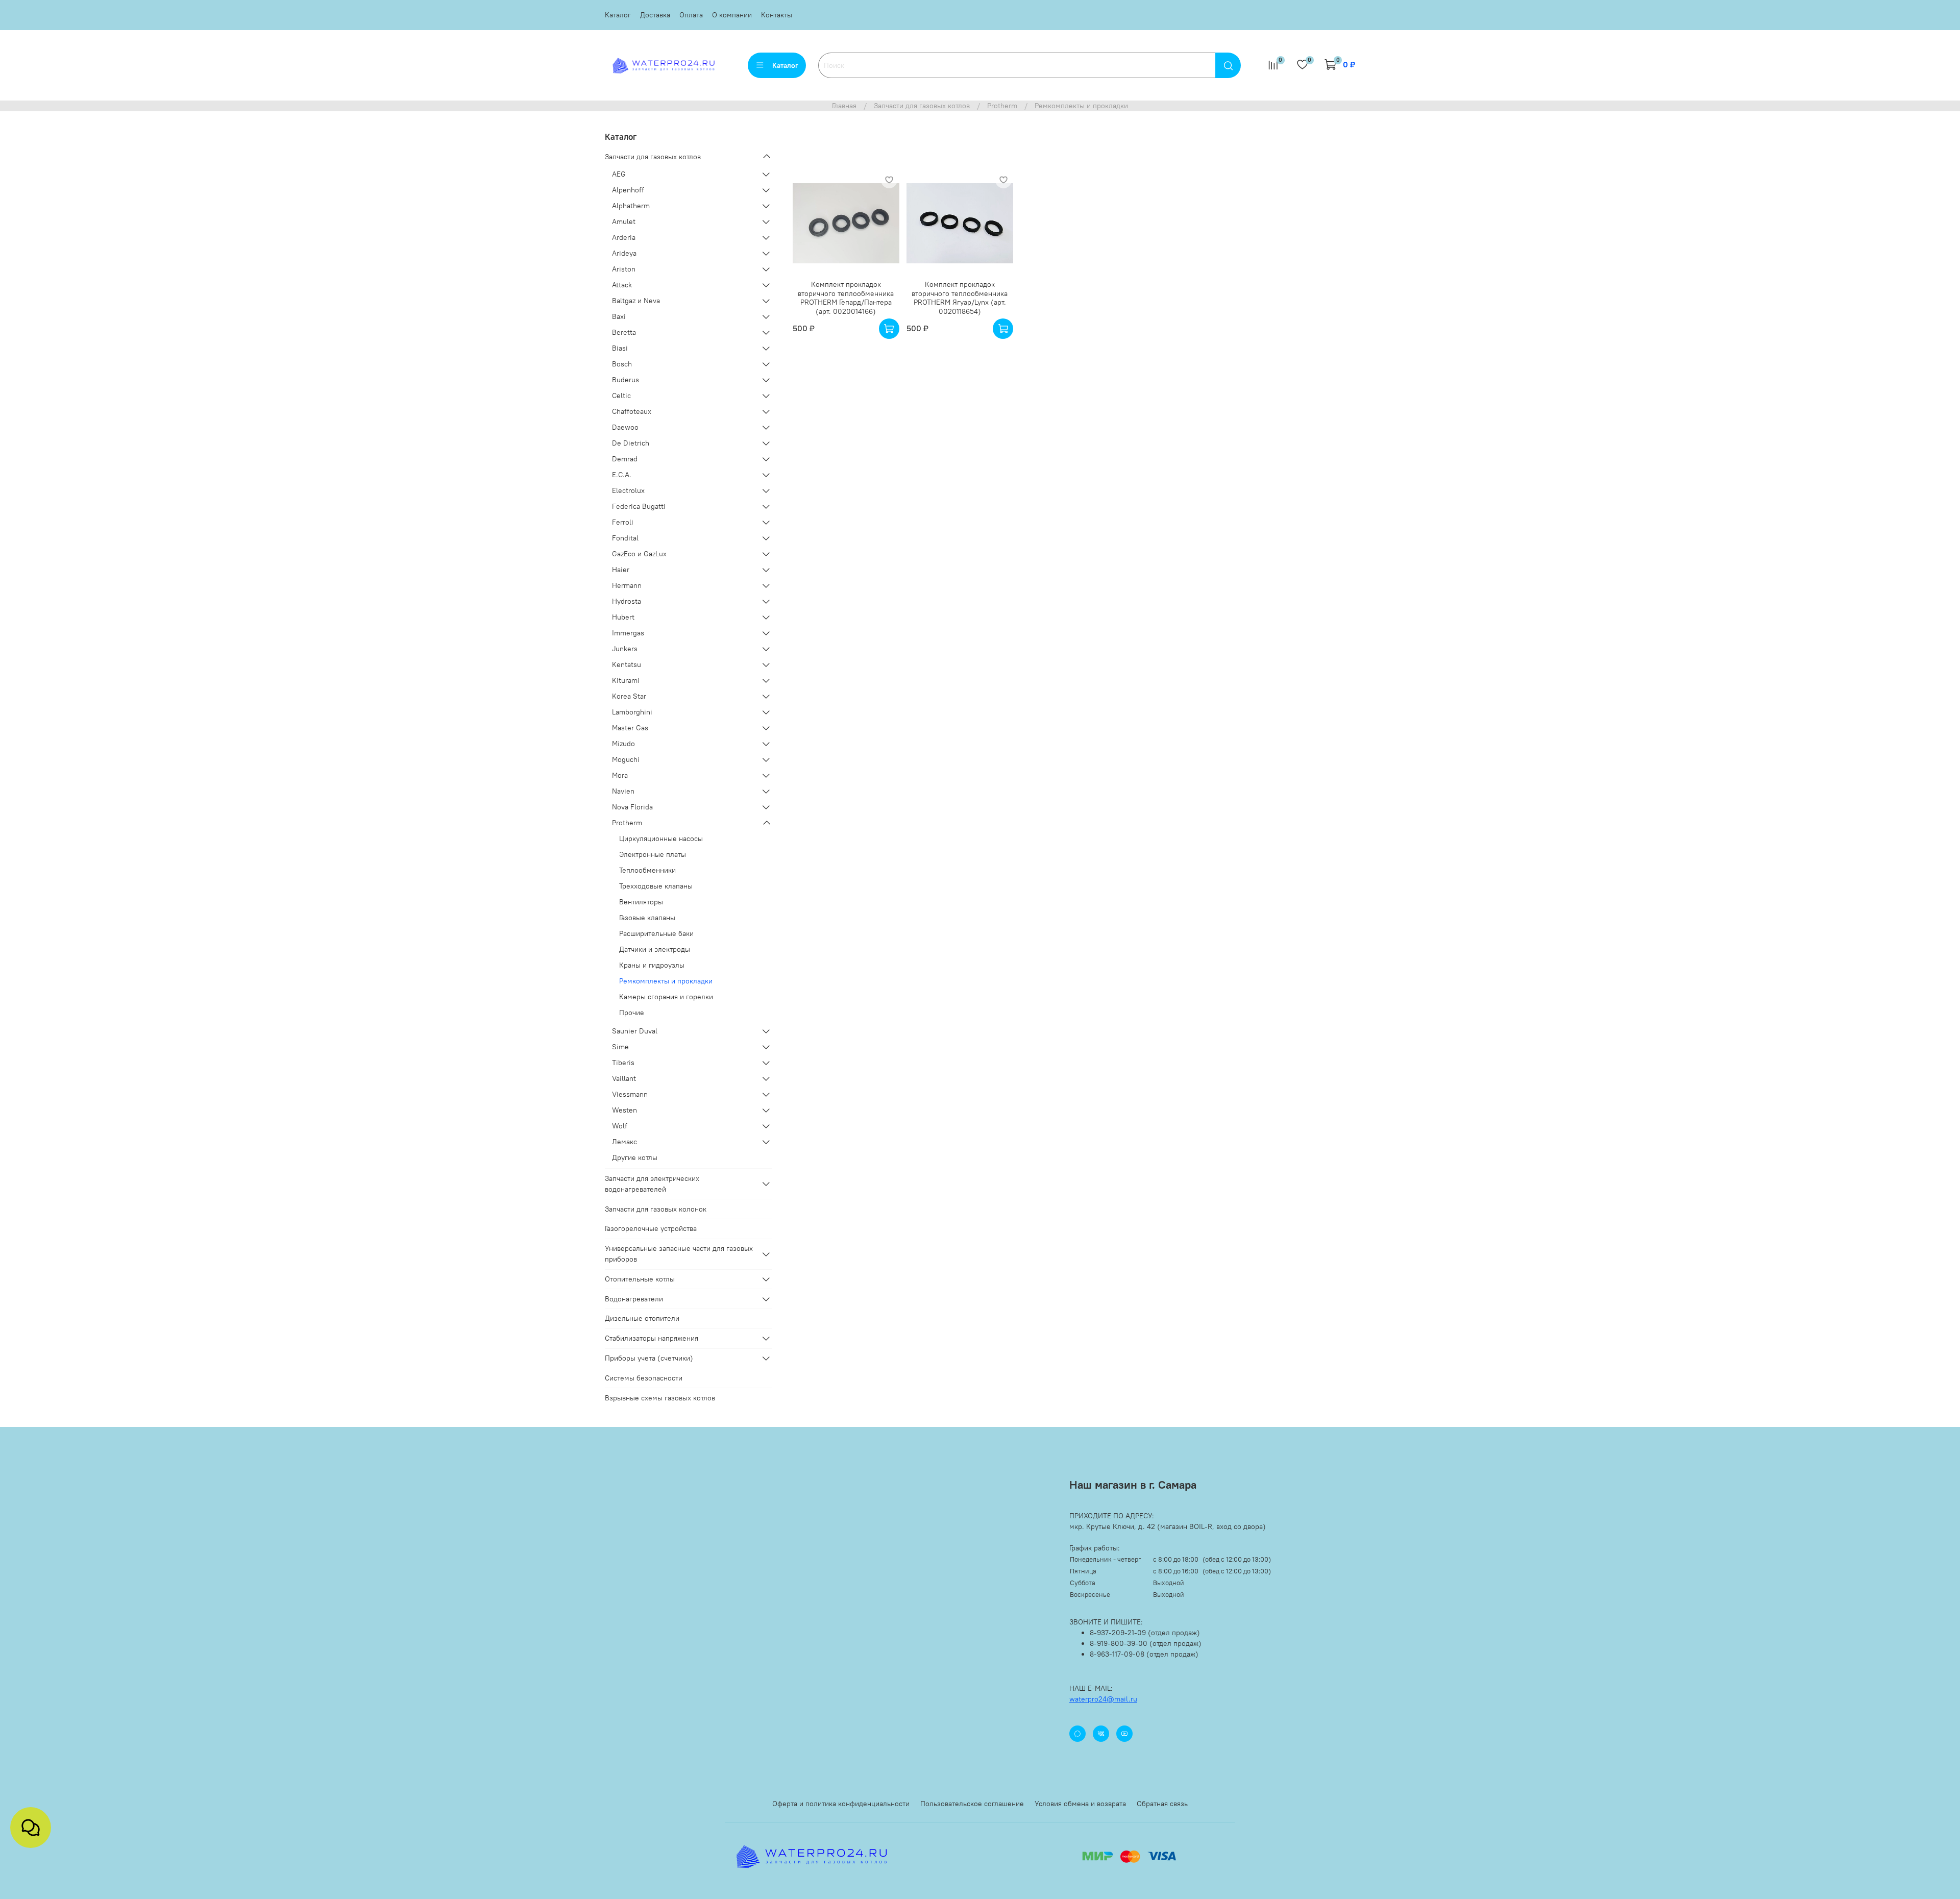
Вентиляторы (641, 902)
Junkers (625, 649)
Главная (844, 106)
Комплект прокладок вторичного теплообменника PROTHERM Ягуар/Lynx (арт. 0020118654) (960, 298)
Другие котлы (635, 1157)
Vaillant (624, 1078)
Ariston (624, 269)
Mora (620, 775)
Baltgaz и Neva (636, 301)
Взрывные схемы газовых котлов (660, 1398)
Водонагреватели (634, 1299)
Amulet (624, 221)
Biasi (620, 348)
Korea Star (629, 696)
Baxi (619, 316)
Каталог (618, 15)
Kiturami (626, 680)
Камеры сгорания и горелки (666, 997)
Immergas (628, 633)
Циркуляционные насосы (661, 838)
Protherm (1002, 106)
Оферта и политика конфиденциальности (841, 1804)
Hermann (627, 585)
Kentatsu (627, 664)
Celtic (621, 396)
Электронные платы (653, 854)
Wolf (620, 1126)
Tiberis (623, 1063)
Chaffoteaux (632, 411)
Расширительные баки (656, 933)
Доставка (655, 15)
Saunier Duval (635, 1031)
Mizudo (623, 744)
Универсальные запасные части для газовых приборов (679, 1254)
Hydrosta (627, 601)
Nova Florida (632, 807)
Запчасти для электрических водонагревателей (652, 1184)
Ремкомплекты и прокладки (666, 981)
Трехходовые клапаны (656, 886)
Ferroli (623, 522)
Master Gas (630, 728)
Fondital (625, 538)
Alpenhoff (628, 190)
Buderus (626, 380)
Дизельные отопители (642, 1318)
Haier (621, 570)
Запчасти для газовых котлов (922, 106)
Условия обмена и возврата (1080, 1804)
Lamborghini (632, 712)
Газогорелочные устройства (651, 1228)
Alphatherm (631, 206)
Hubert (623, 617)
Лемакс (624, 1142)
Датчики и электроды (655, 949)
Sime (620, 1047)
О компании (732, 15)
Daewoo (625, 427)
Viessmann (630, 1094)
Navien (623, 791)
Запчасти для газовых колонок (656, 1209)
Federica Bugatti (639, 506)
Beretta (624, 332)
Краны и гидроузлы (652, 965)
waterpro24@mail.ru (1103, 1699)
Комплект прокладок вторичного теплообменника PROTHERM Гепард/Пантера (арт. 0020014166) (846, 298)
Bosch (622, 364)
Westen (624, 1110)
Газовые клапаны (647, 918)
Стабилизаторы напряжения (652, 1338)
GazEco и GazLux (639, 554)
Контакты (777, 15)
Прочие (632, 1013)
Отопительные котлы (640, 1279)
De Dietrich (631, 443)
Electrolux (628, 490)
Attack (622, 285)
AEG (619, 174)
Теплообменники (647, 870)
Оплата (691, 15)
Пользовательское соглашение (972, 1804)
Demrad (625, 459)
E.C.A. (622, 475)
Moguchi (626, 759)
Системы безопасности (644, 1378)
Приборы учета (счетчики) (649, 1358)
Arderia (624, 237)
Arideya (624, 253)
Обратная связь (1162, 1804)
